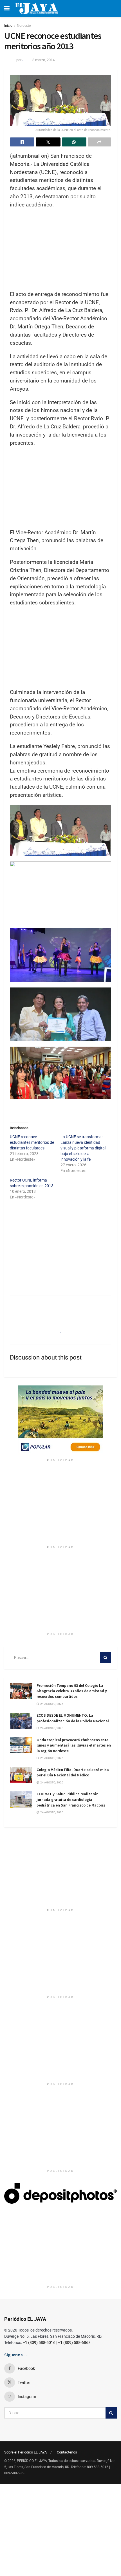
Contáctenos (67, 2452)
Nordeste (24, 26)
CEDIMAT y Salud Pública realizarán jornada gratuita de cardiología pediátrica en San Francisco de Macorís (71, 1799)
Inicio (8, 26)
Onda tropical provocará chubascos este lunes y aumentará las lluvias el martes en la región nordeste (74, 1745)
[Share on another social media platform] (99, 142)
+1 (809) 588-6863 (74, 2343)
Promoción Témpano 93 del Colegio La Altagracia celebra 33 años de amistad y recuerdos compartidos (72, 1691)
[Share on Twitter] (48, 142)
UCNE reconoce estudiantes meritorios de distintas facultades (32, 1142)
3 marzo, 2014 (43, 60)
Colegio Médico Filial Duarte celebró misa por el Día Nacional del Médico (73, 1772)
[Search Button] (106, 1658)
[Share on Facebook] (22, 142)
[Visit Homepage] (36, 8)
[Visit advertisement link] (60, 1421)
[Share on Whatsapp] (74, 142)
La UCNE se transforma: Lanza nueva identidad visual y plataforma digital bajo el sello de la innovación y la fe (83, 1148)
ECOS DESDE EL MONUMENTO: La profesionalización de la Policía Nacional (73, 1718)
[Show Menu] (7, 8)
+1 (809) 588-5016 (39, 2343)
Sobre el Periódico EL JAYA (25, 2452)
